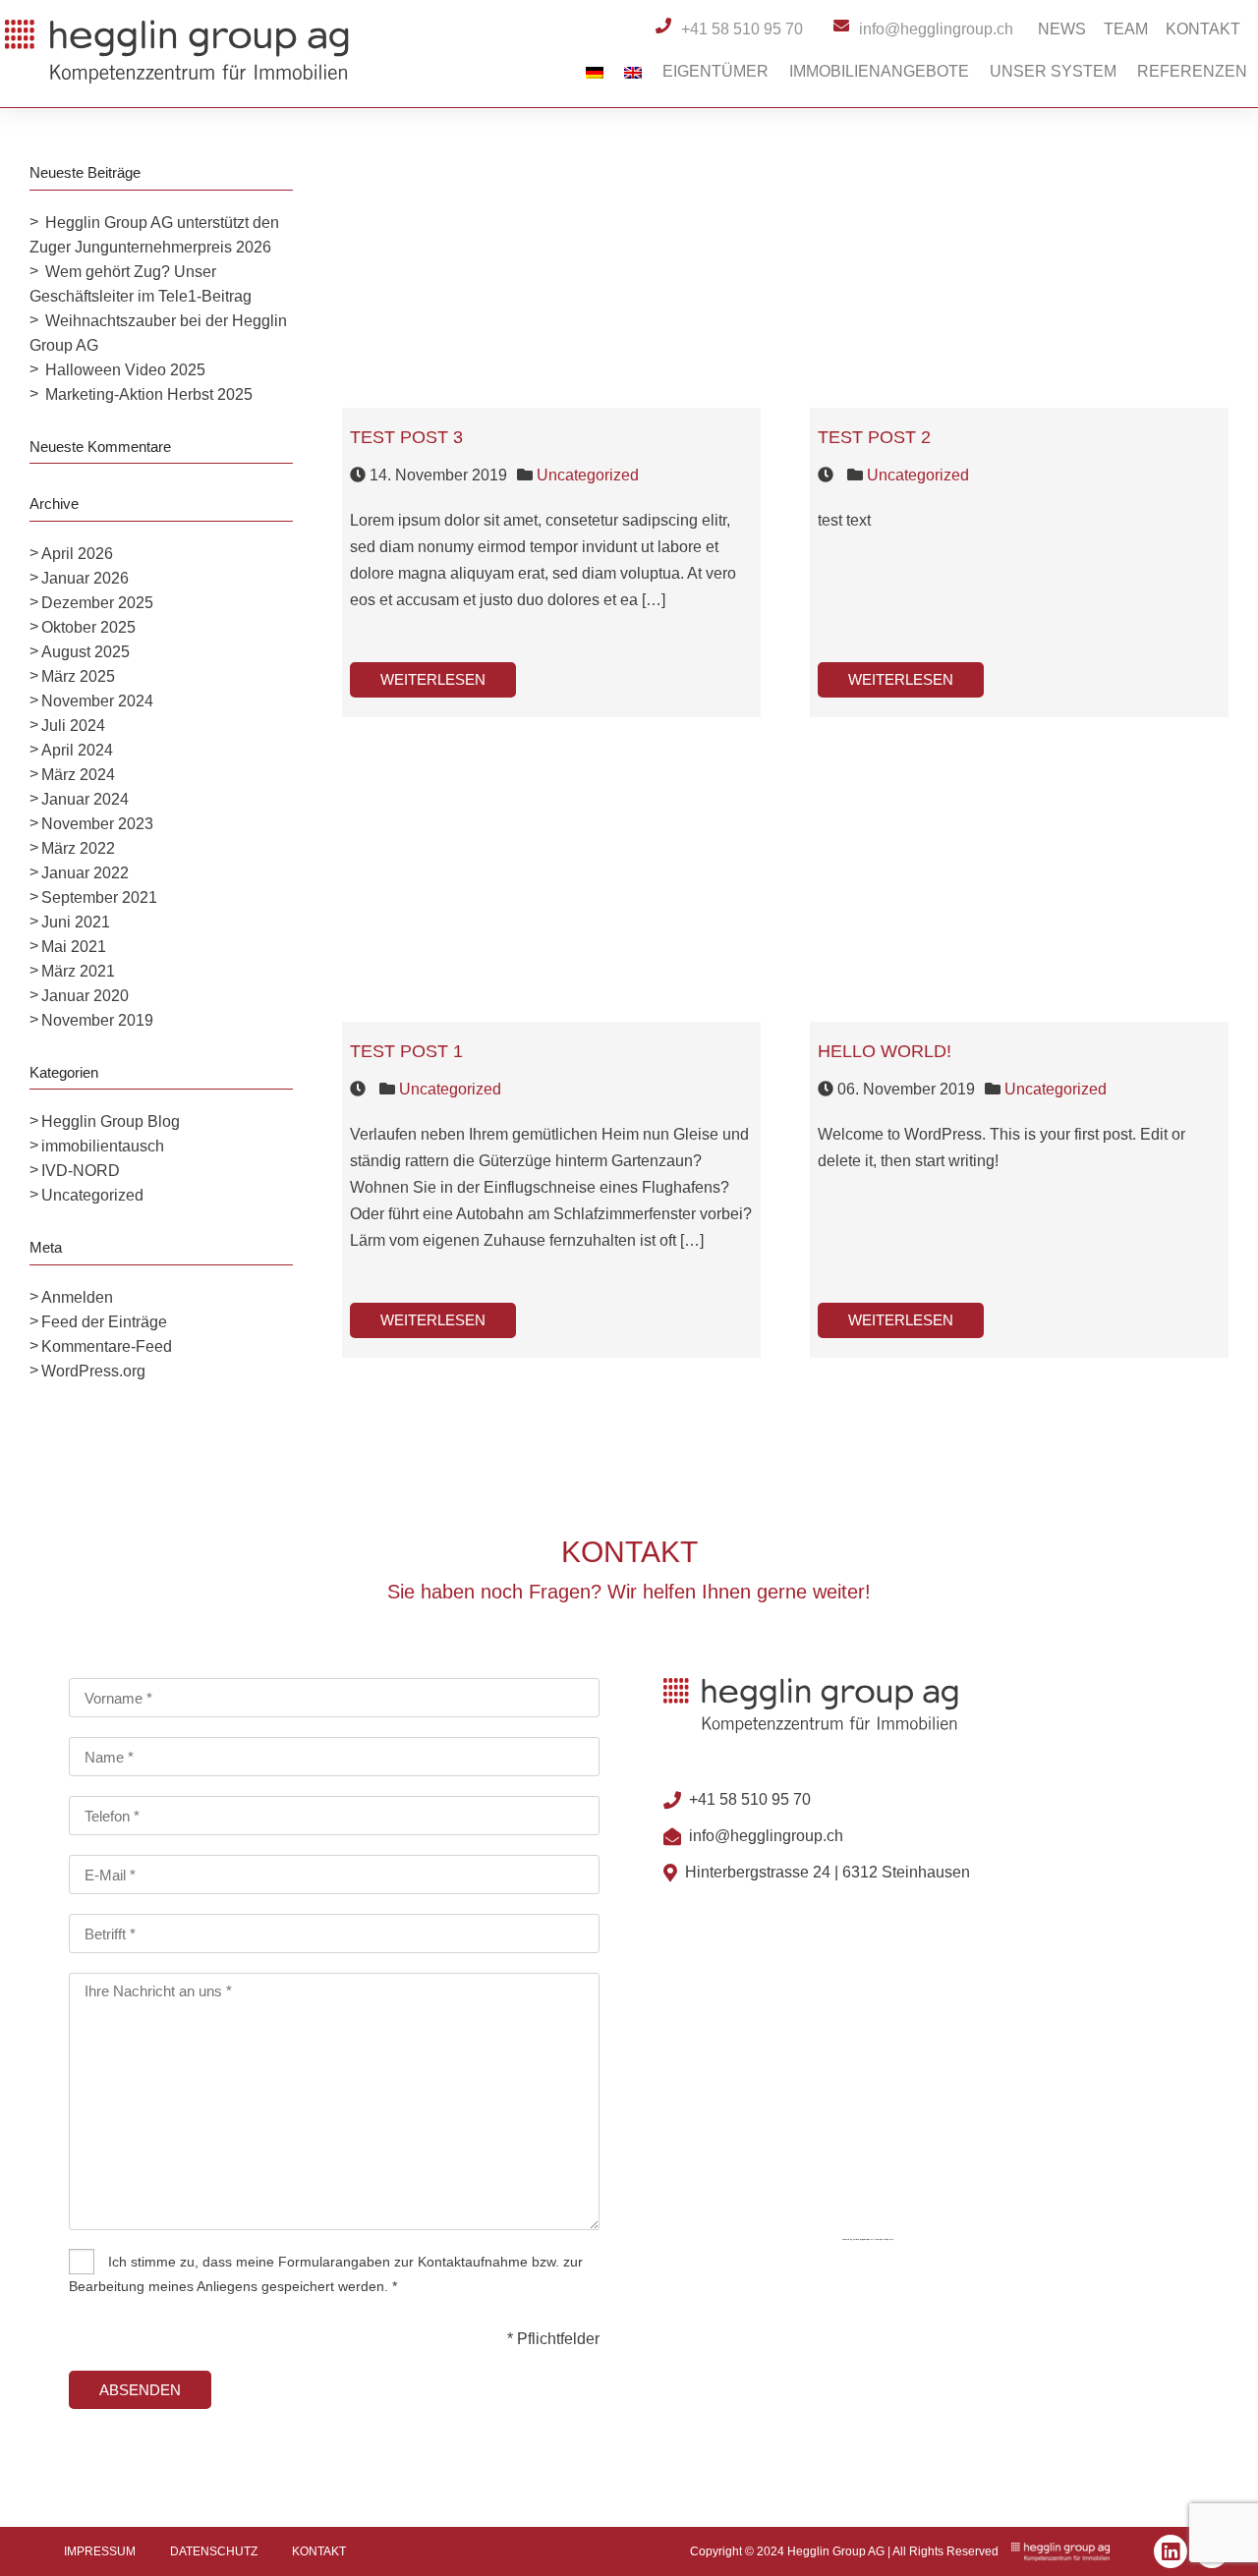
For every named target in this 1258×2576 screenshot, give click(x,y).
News (1062, 29)
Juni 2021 (76, 922)
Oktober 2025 (88, 627)
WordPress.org (93, 1371)
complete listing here (885, 2239)
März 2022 (78, 848)
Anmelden (77, 1297)
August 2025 (86, 652)
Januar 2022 (85, 873)
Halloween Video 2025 (125, 370)
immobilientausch (103, 1146)
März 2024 (78, 775)
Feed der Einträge (104, 1322)
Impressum (100, 2551)
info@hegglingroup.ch (766, 1836)
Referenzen (1192, 71)
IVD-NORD (81, 1171)
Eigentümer (715, 71)
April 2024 (77, 750)
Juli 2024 (73, 726)
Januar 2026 (85, 578)
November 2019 (97, 1020)
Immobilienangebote (879, 71)
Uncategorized (92, 1195)
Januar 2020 (85, 996)
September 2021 (99, 897)
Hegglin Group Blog (111, 1121)
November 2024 (97, 701)
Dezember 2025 (97, 603)
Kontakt (1203, 29)
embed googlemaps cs (863, 2239)
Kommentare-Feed (107, 1346)
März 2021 (78, 971)
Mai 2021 (74, 947)
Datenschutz (214, 2551)
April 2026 (77, 554)
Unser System (1053, 71)
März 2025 (78, 676)
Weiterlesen (433, 679)
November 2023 (97, 824)
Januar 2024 (85, 799)
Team (1126, 29)
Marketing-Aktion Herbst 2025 (149, 394)
